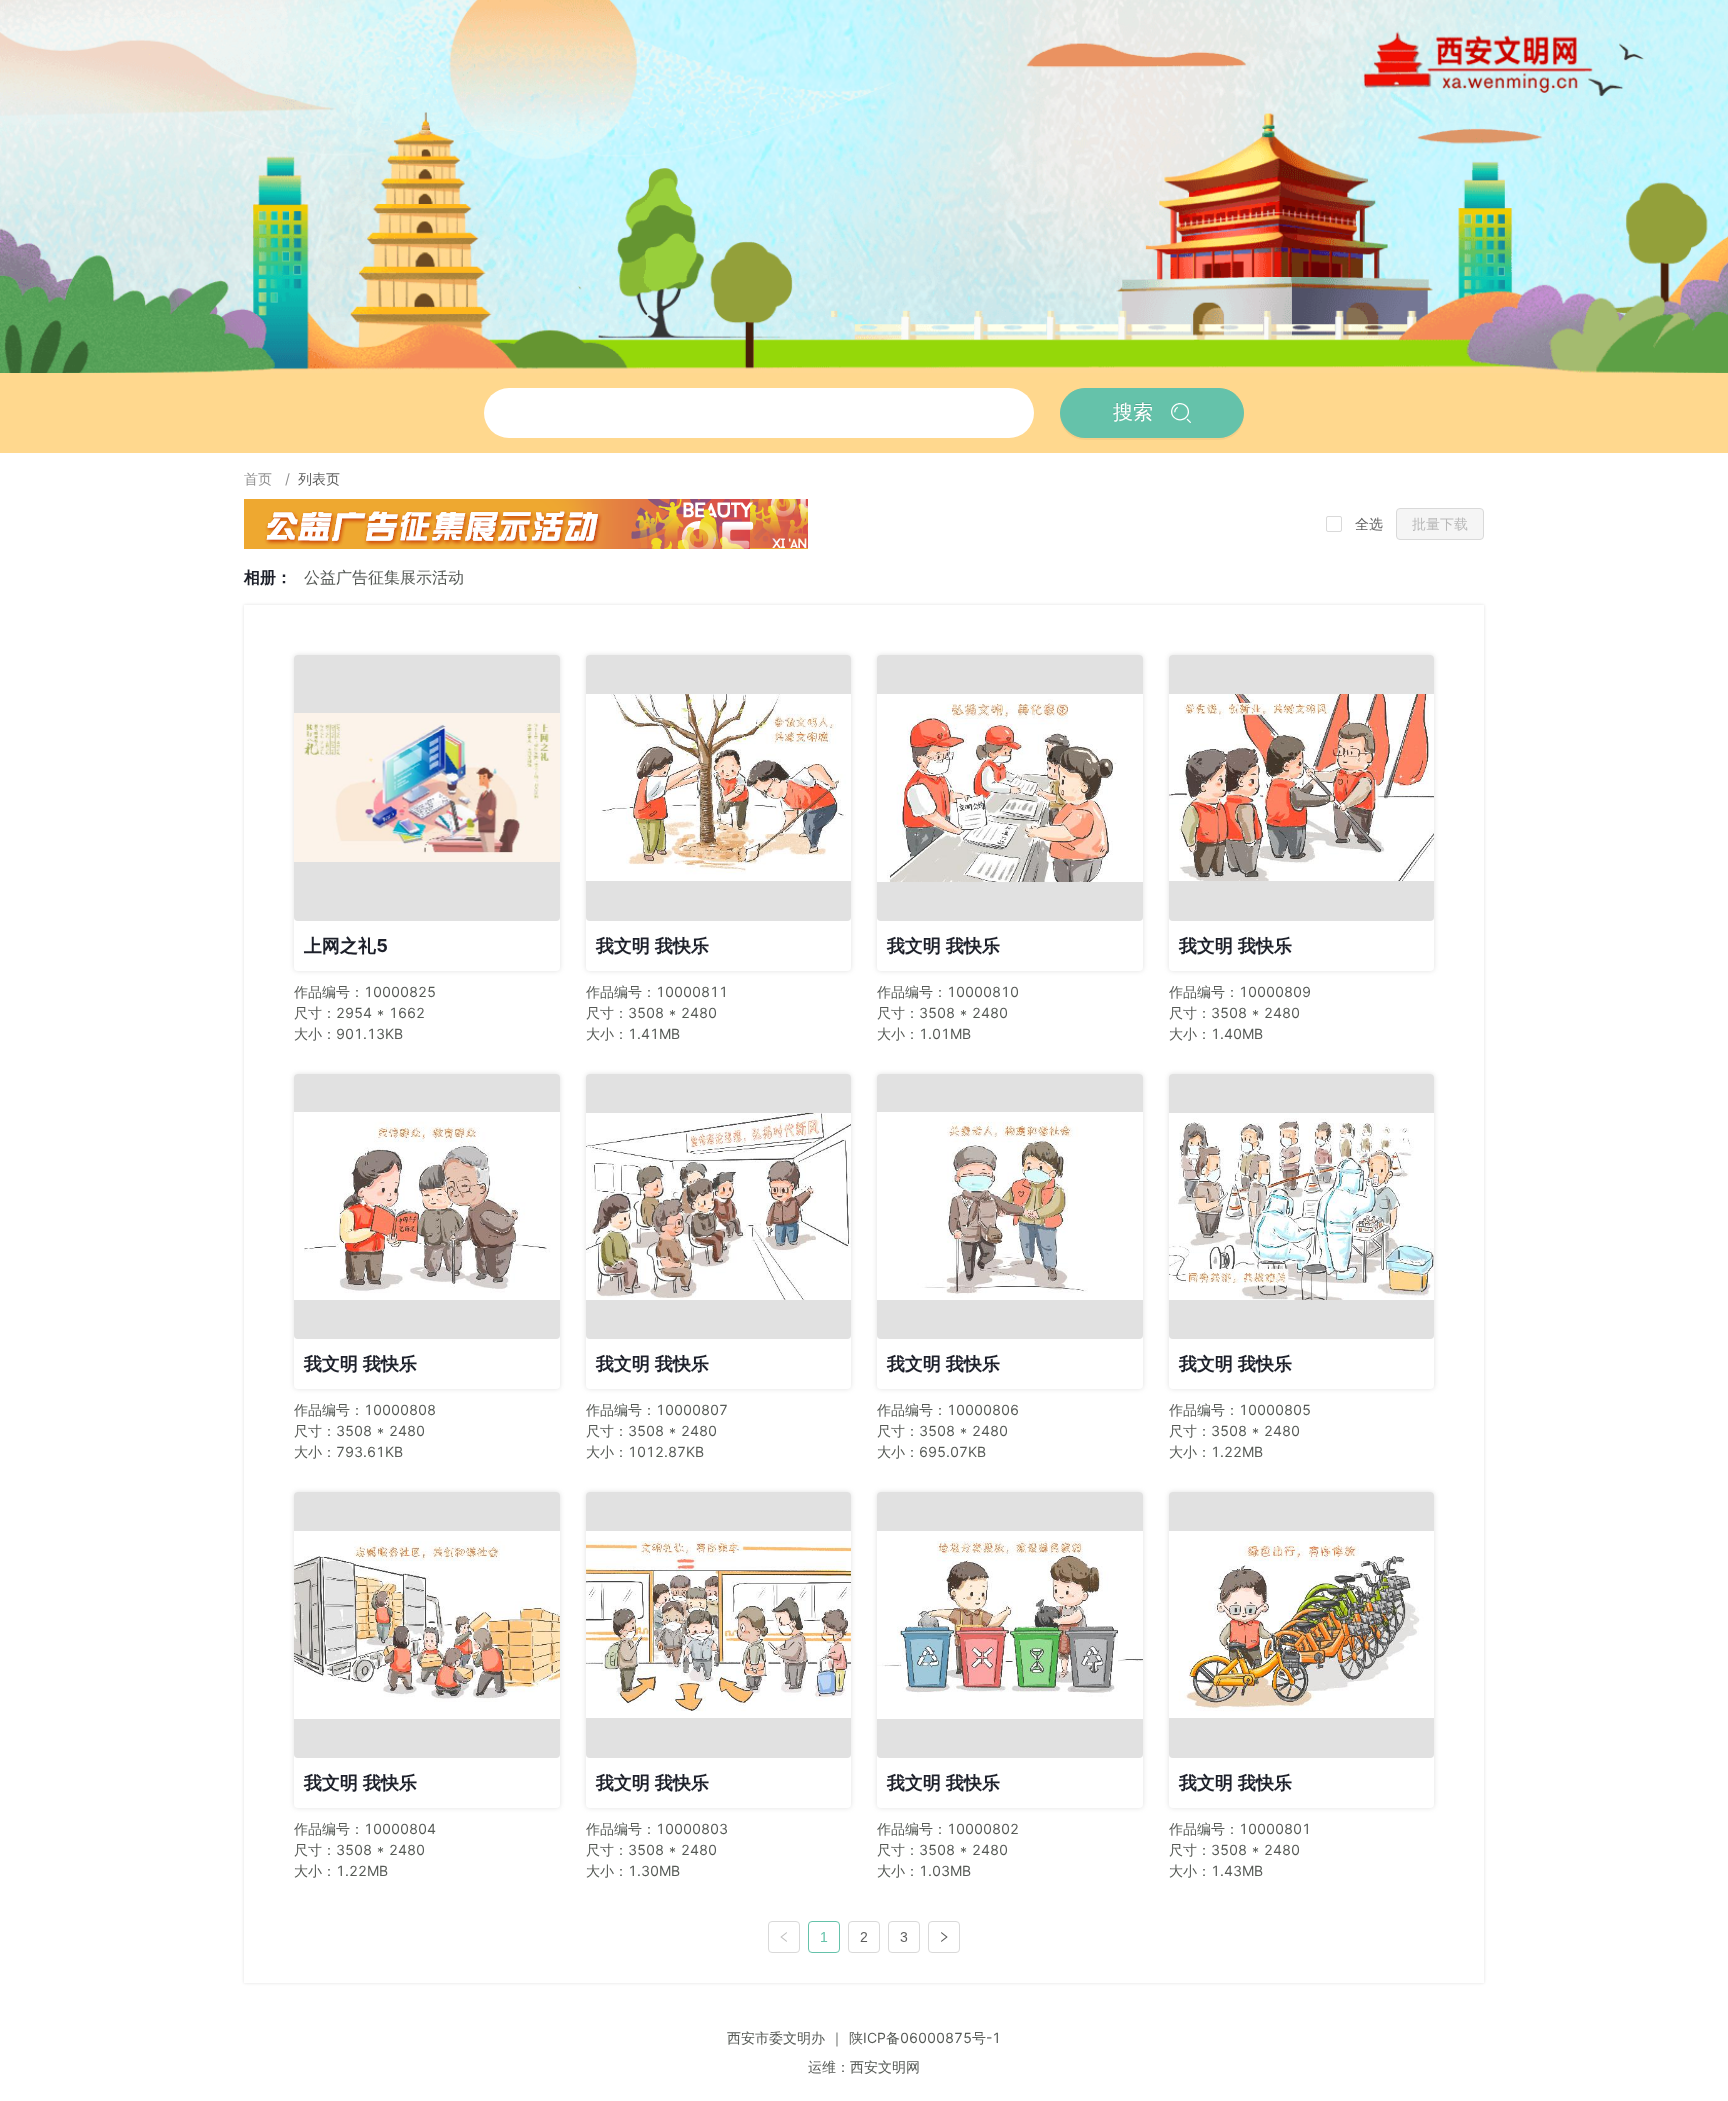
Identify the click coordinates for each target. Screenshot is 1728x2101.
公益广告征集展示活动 (384, 577)
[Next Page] (944, 1937)
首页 (260, 478)
